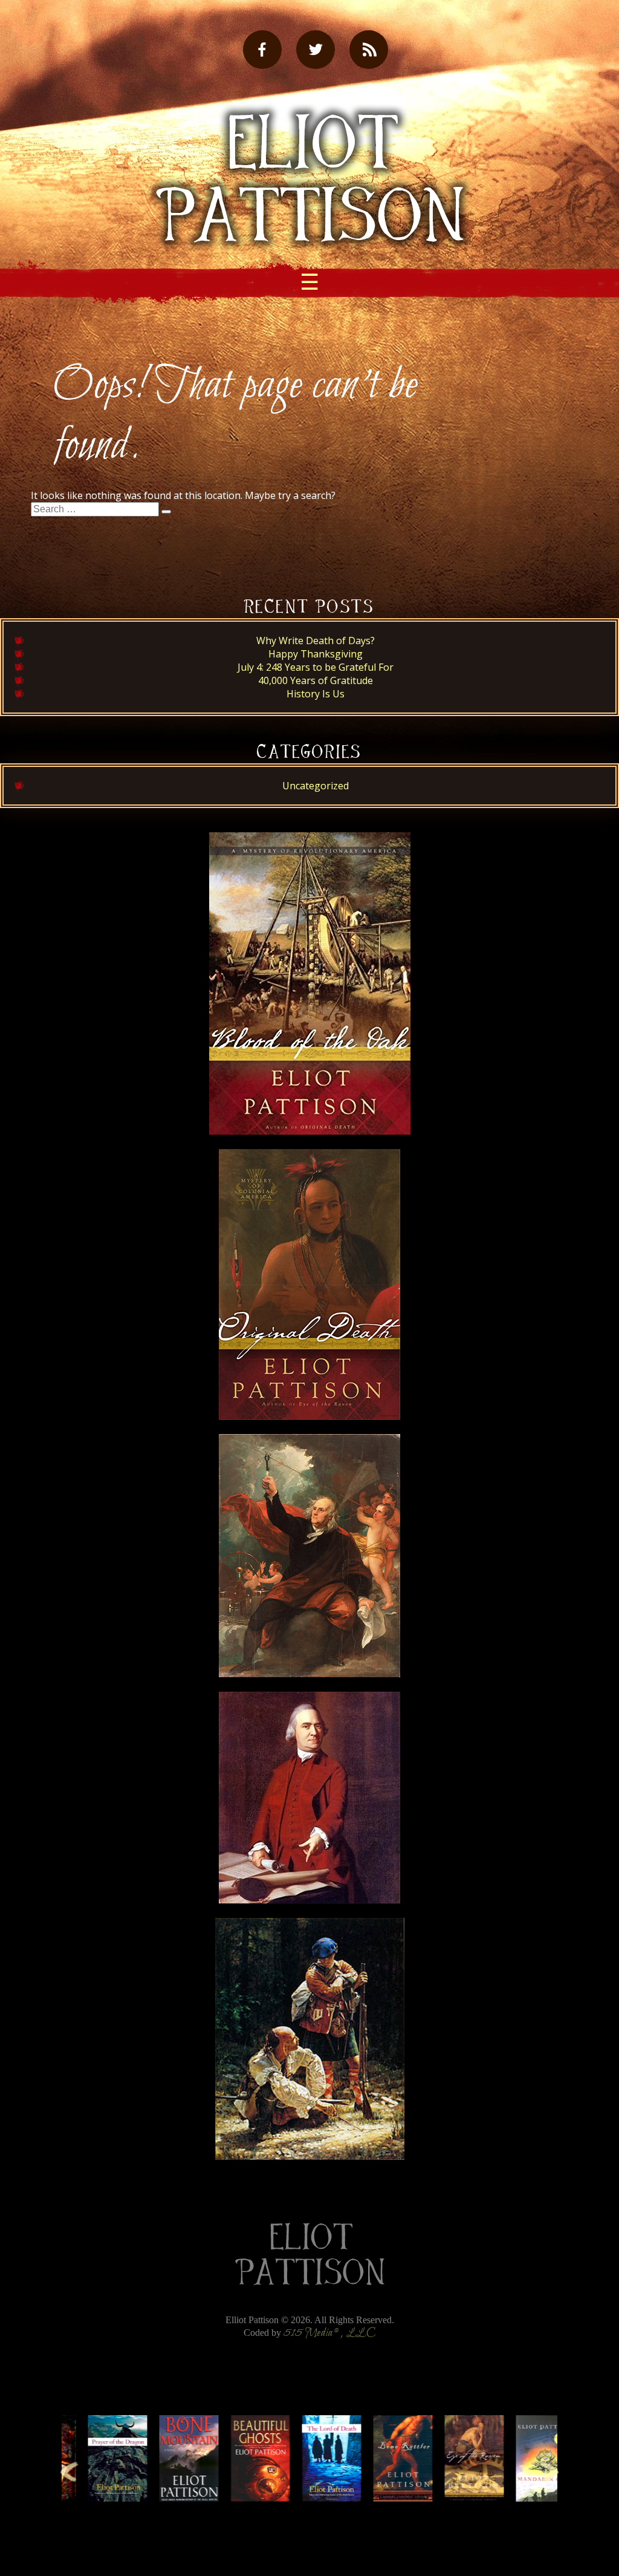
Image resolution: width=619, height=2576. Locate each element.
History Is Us (316, 694)
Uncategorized (316, 786)
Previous (69, 2471)
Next (550, 2471)
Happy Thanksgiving (316, 654)
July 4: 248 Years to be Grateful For (316, 667)
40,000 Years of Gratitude (316, 680)
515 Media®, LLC (330, 2333)
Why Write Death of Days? (316, 641)
